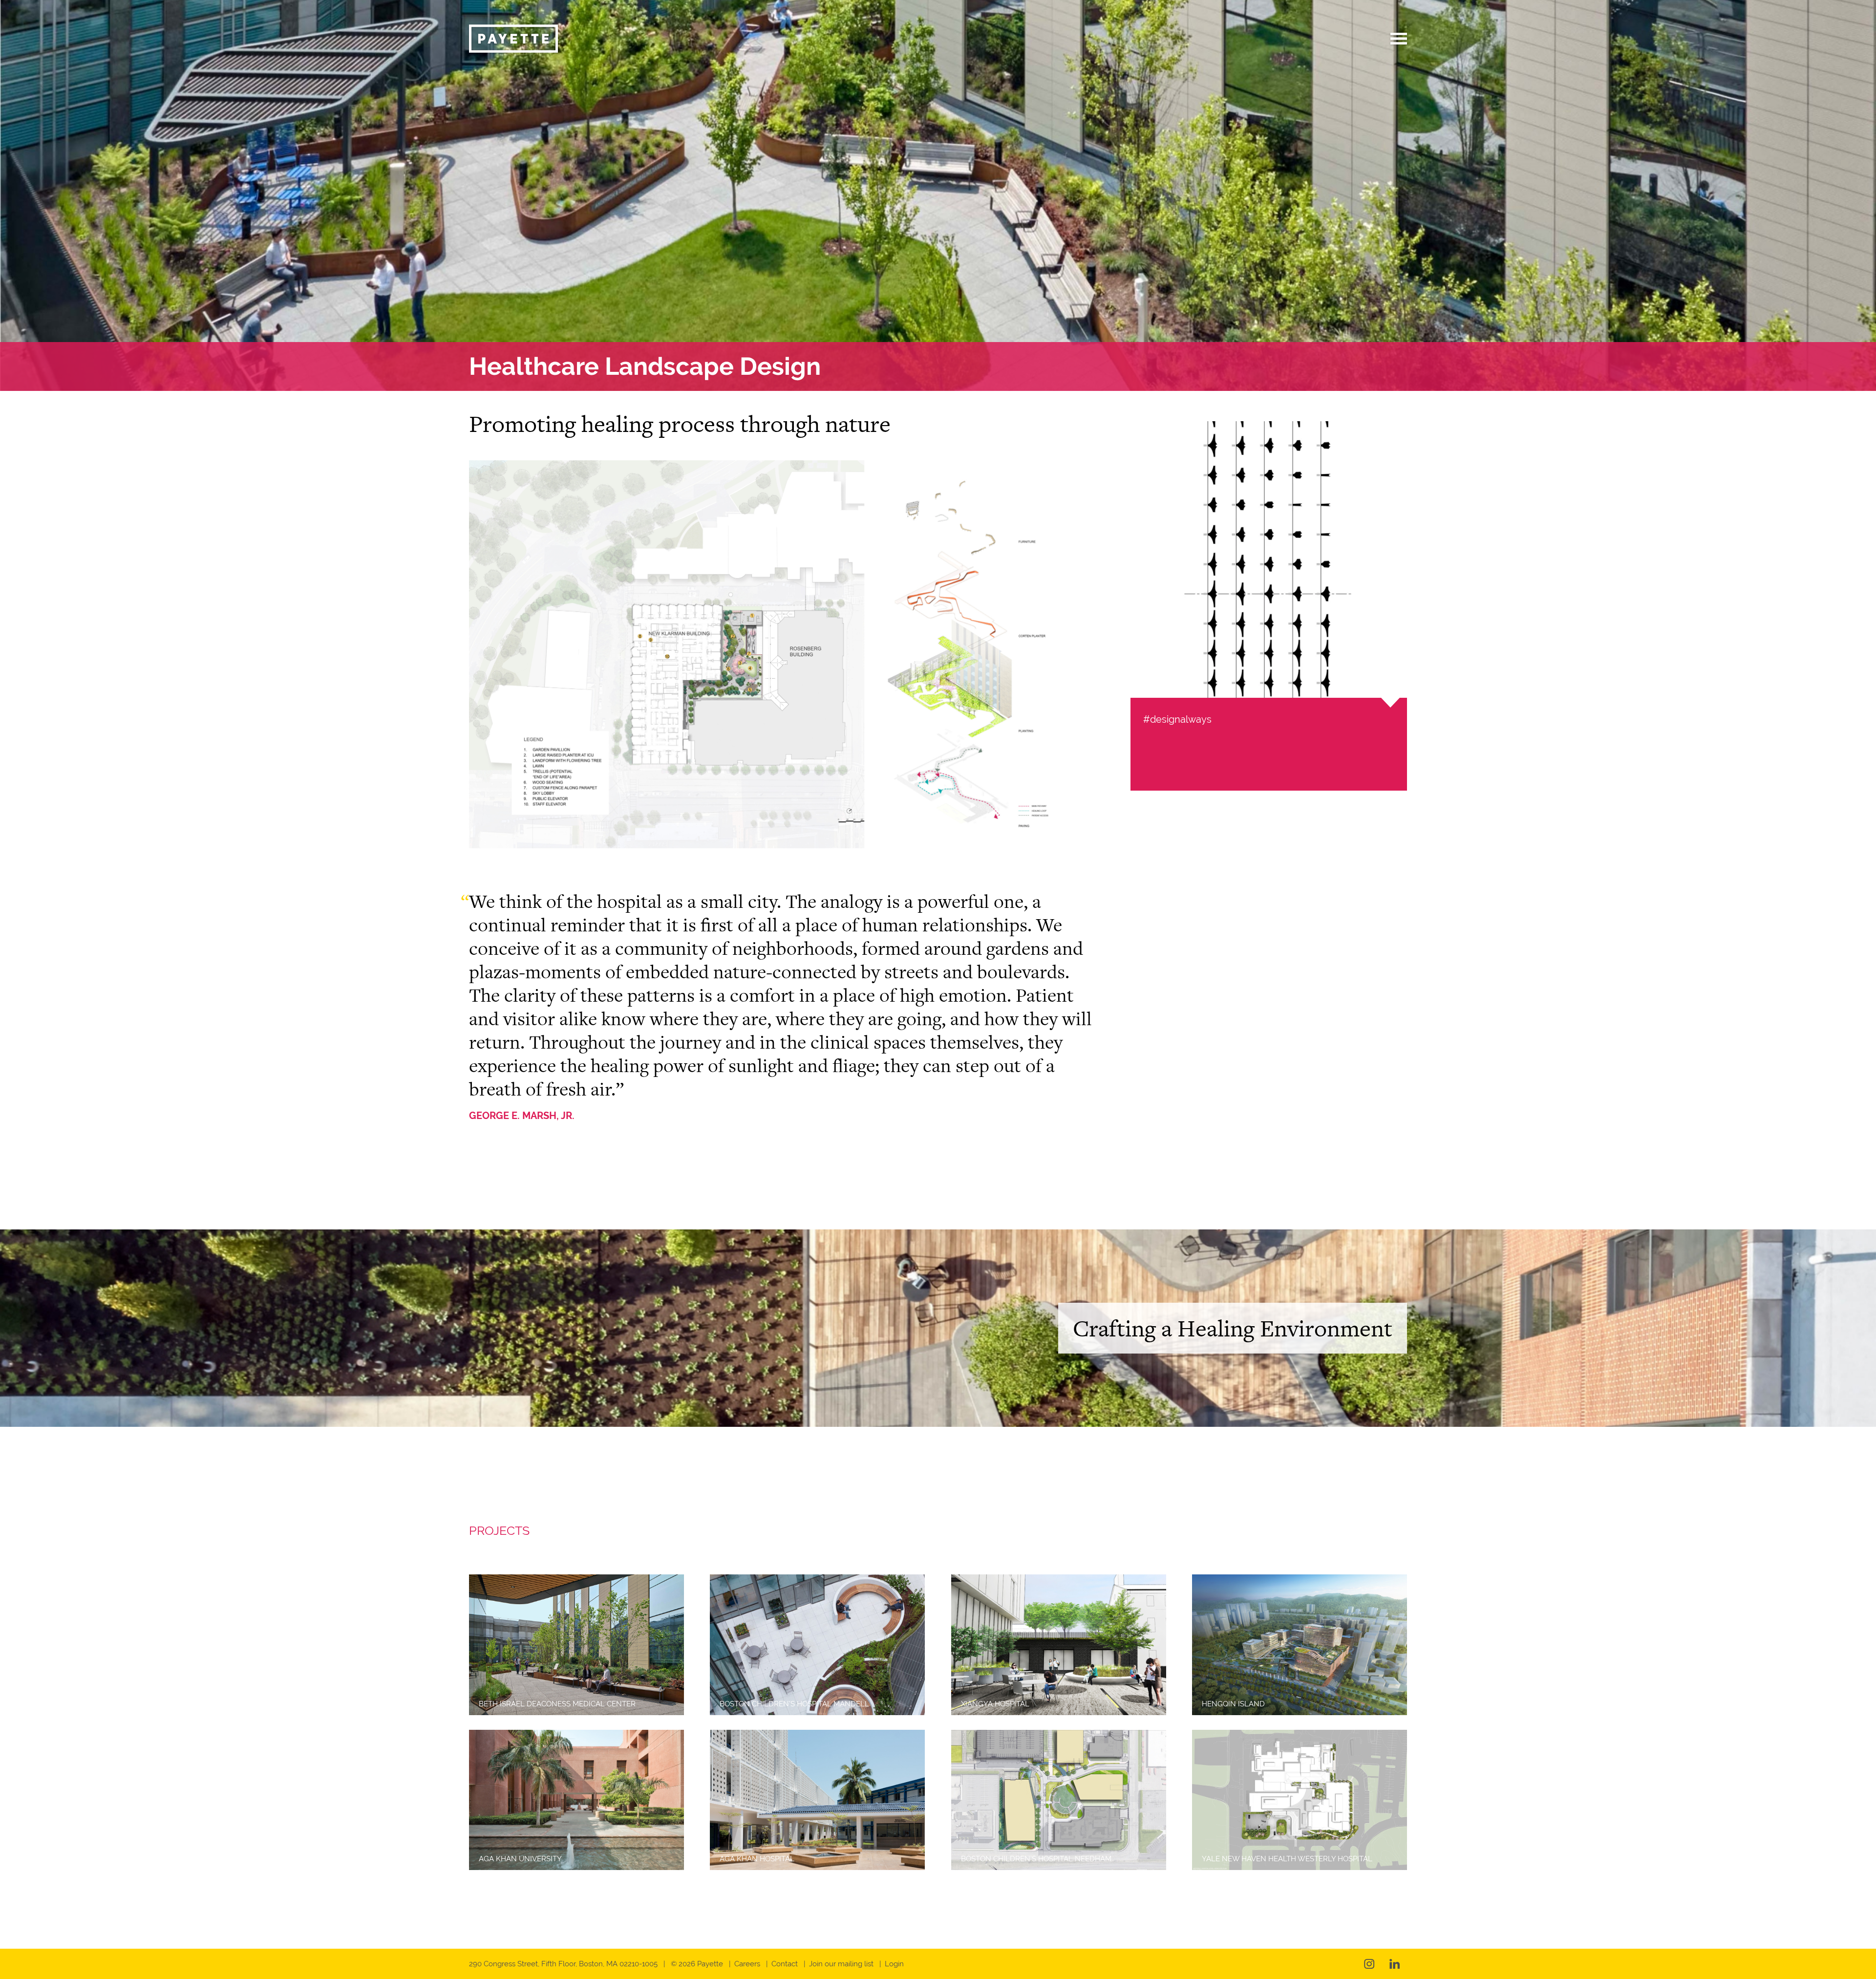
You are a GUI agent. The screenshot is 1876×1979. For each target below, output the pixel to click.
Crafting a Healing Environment (1233, 1328)
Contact (785, 1964)
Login (894, 1964)
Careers (747, 1964)
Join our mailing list (841, 1964)
